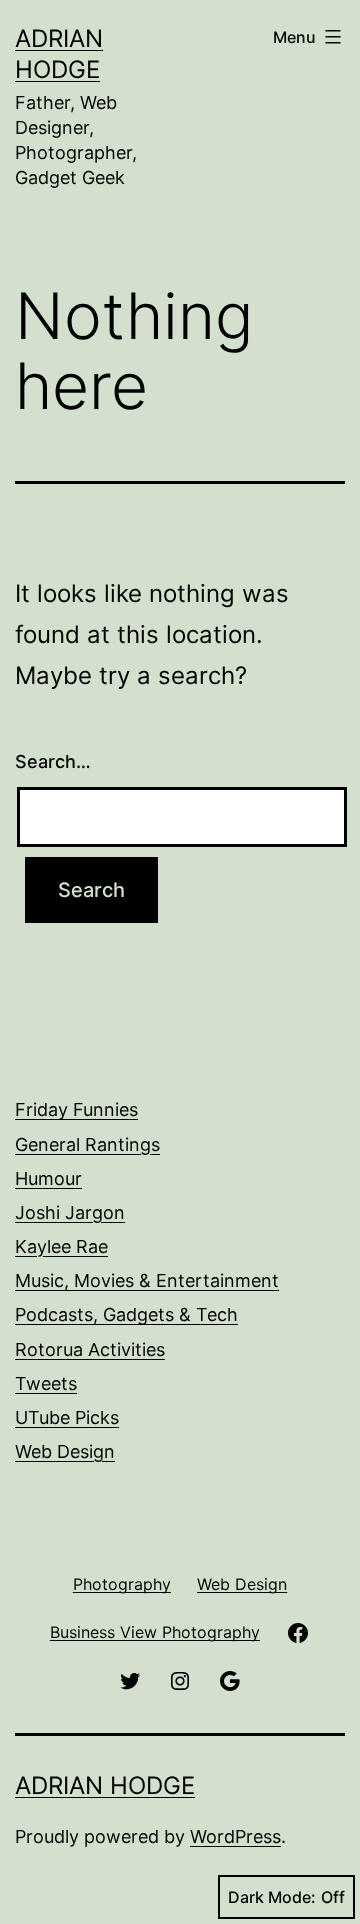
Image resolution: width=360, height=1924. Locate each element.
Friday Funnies (76, 1109)
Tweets (46, 1383)
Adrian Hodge (105, 1785)
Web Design (65, 1451)
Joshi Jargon (70, 1212)
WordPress (235, 1836)
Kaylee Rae (61, 1246)
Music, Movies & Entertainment (147, 1280)
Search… (53, 761)
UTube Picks (67, 1417)
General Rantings (87, 1144)
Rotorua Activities (90, 1349)
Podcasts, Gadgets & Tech (126, 1314)
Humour (48, 1178)
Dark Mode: (272, 1897)
